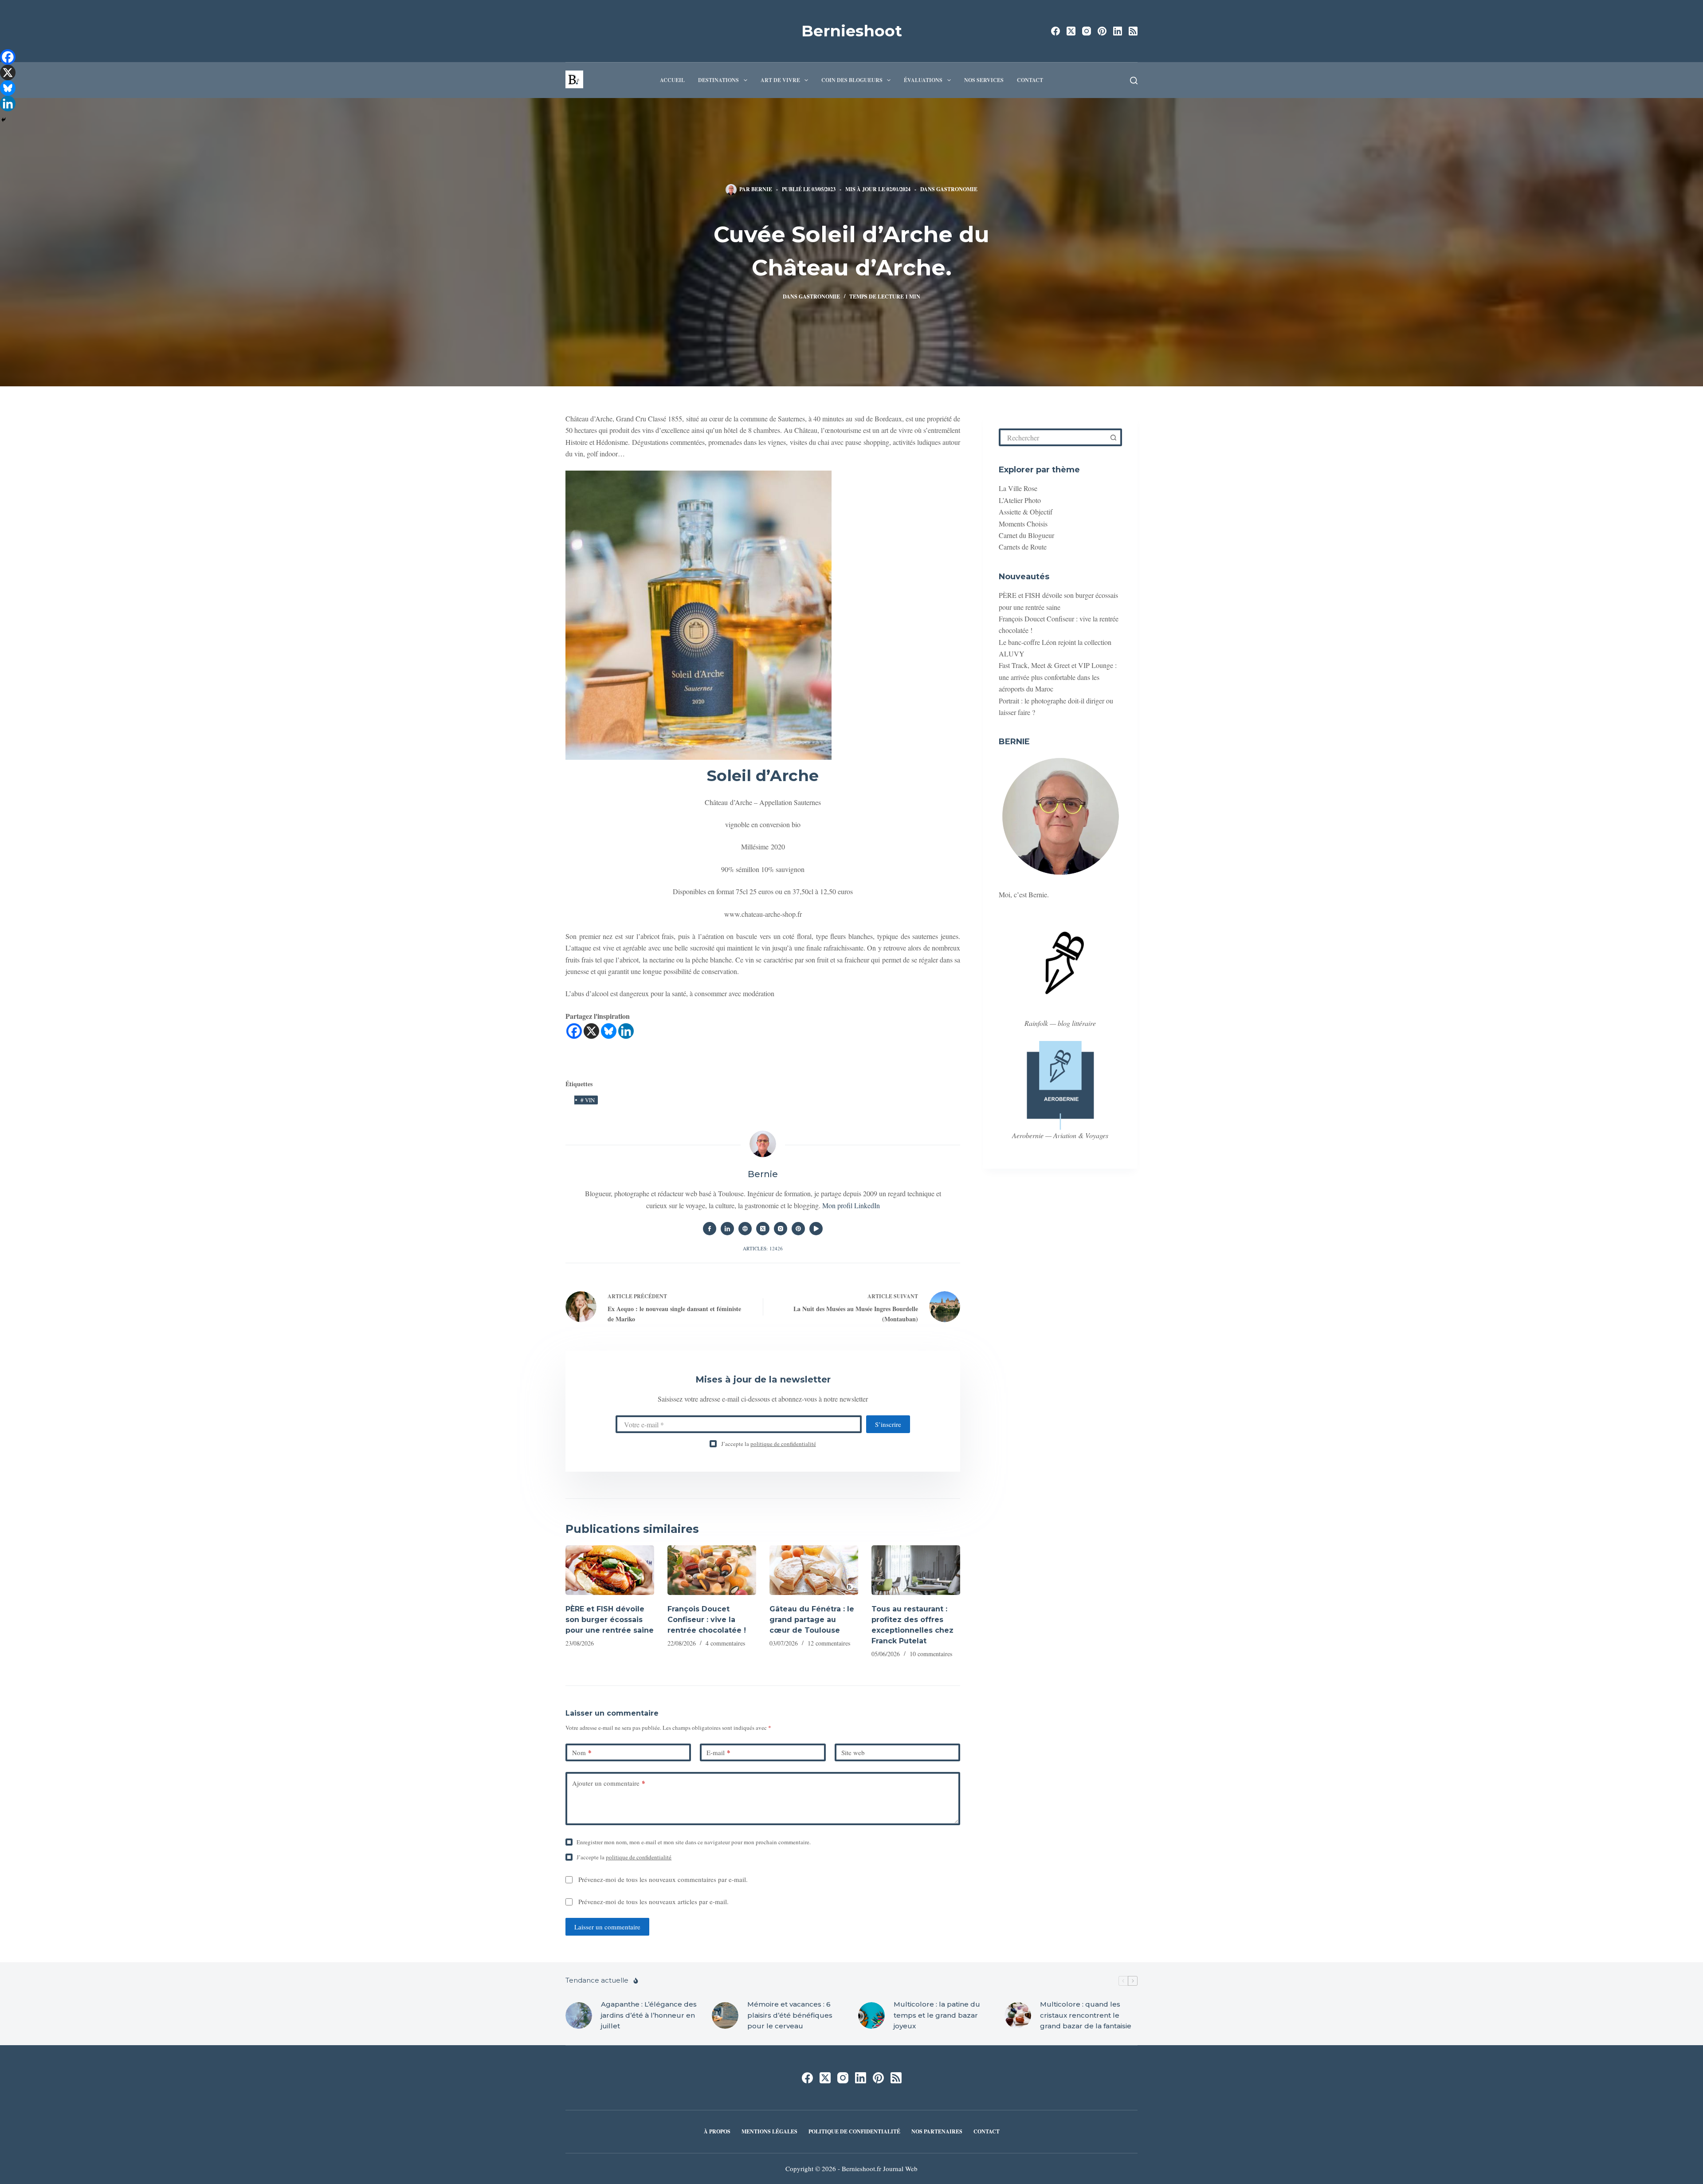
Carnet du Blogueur (1026, 535)
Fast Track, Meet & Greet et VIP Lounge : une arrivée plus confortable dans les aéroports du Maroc (1058, 677)
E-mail (718, 1752)
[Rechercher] (1134, 81)
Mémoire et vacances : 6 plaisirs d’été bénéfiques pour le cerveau (790, 2015)
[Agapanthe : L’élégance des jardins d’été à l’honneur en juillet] (579, 2015)
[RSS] (1133, 31)
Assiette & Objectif (1026, 512)
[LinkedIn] (1118, 31)
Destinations (718, 80)
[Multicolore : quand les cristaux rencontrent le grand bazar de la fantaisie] (1018, 2015)
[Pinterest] (1102, 31)
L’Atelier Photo (1020, 500)
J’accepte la (769, 1444)
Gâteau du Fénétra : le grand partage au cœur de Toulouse (812, 1620)
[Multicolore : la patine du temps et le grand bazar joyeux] (871, 2015)
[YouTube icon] (816, 1229)
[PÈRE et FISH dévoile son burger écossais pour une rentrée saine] (610, 1570)
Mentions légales (769, 2132)
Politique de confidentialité (854, 2132)
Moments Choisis (1023, 524)
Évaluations (923, 80)
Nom (582, 1752)
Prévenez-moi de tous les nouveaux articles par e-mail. (653, 1901)
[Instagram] (1087, 31)
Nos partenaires (937, 2132)
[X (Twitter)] (1071, 31)
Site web (853, 1752)
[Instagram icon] (781, 1229)
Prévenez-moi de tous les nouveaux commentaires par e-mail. (663, 1879)
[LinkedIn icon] (727, 1229)
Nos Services (984, 80)
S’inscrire (888, 1424)
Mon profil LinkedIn (851, 1205)
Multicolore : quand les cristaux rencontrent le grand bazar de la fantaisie (1086, 2015)
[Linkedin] (626, 1031)
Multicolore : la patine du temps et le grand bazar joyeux (937, 2015)
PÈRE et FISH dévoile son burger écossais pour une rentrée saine (610, 1620)
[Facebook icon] (710, 1229)
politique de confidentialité (783, 1444)
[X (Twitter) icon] (763, 1229)
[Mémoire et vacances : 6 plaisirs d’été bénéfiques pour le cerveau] (725, 2015)
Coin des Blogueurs (852, 80)
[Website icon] (745, 1229)
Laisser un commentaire (607, 1927)
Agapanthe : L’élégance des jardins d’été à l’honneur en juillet (649, 2015)
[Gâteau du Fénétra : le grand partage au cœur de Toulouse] (814, 1570)
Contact (1030, 80)
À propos (717, 2132)
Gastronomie (957, 189)
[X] (591, 1031)
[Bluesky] (609, 1031)
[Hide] (4, 120)
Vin (588, 1100)
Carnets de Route (1023, 547)
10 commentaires (931, 1654)
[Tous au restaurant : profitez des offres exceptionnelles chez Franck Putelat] (916, 1570)
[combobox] (1053, 437)
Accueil (672, 80)
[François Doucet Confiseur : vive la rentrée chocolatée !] (712, 1570)
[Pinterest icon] (798, 1229)
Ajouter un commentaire (609, 1783)
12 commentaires (829, 1643)
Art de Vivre (780, 80)
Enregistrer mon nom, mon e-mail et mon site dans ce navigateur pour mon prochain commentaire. (694, 1842)
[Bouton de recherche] (1113, 437)
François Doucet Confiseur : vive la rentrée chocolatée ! (707, 1620)
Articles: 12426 (763, 1248)
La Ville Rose (1018, 488)
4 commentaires (725, 1643)
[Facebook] (1056, 31)
